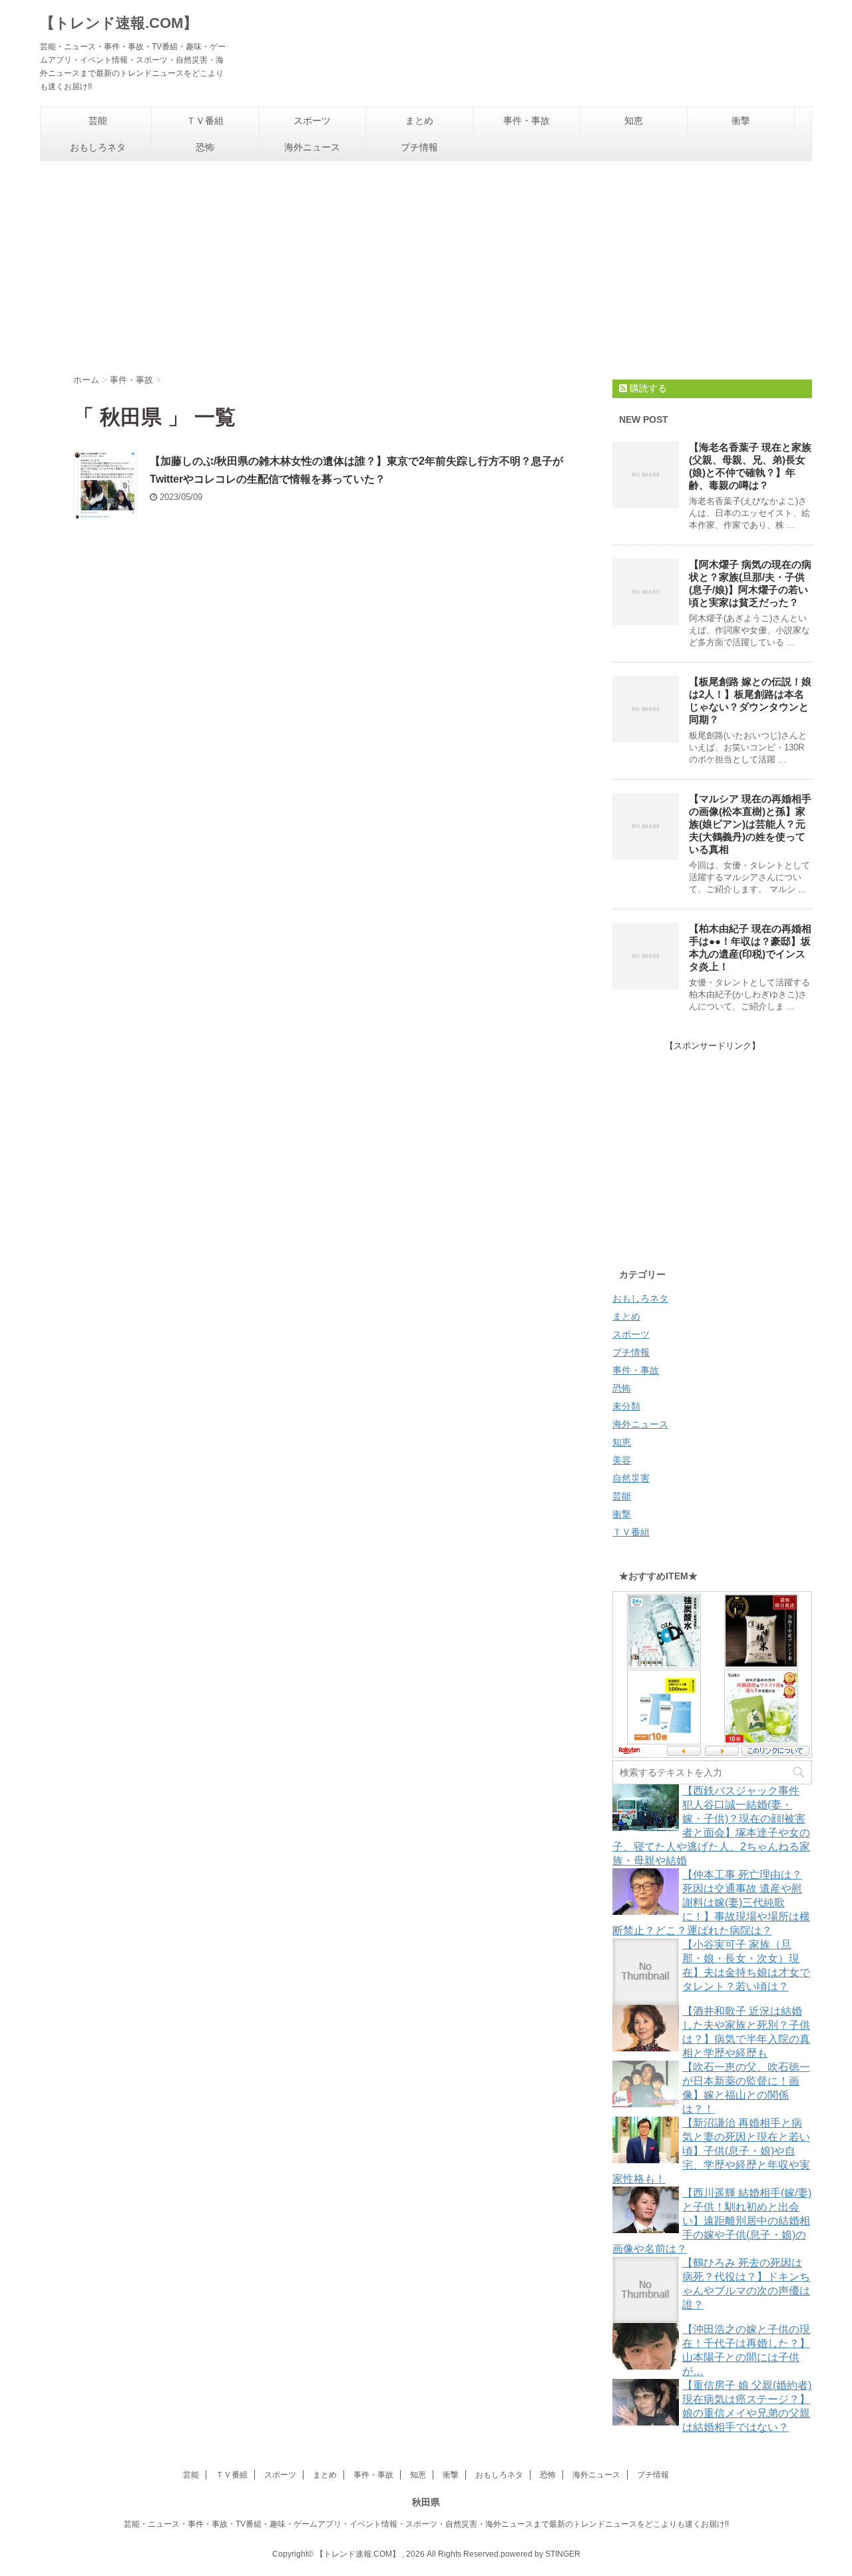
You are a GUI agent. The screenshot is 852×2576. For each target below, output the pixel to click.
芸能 (98, 121)
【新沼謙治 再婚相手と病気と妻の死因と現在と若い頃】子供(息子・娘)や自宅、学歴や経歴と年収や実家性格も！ (711, 2151)
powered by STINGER (540, 2554)
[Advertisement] (426, 261)
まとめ (419, 121)
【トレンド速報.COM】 (119, 23)
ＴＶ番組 (205, 121)
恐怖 (205, 147)
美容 (622, 1460)
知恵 (634, 121)
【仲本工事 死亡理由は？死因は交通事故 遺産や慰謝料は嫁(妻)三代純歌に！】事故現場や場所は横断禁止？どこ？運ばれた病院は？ (711, 1903)
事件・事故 (527, 121)
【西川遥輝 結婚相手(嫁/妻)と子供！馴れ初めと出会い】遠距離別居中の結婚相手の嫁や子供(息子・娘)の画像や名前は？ (712, 2221)
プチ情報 (419, 147)
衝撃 (741, 121)
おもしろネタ (98, 147)
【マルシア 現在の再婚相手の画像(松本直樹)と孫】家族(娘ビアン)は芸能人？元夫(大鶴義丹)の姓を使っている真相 (750, 824)
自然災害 (631, 1478)
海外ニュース (312, 147)
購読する (647, 388)
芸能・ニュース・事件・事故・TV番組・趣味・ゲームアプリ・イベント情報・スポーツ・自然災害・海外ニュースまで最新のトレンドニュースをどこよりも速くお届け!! (426, 2524)
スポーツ (312, 121)
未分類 (626, 1406)
